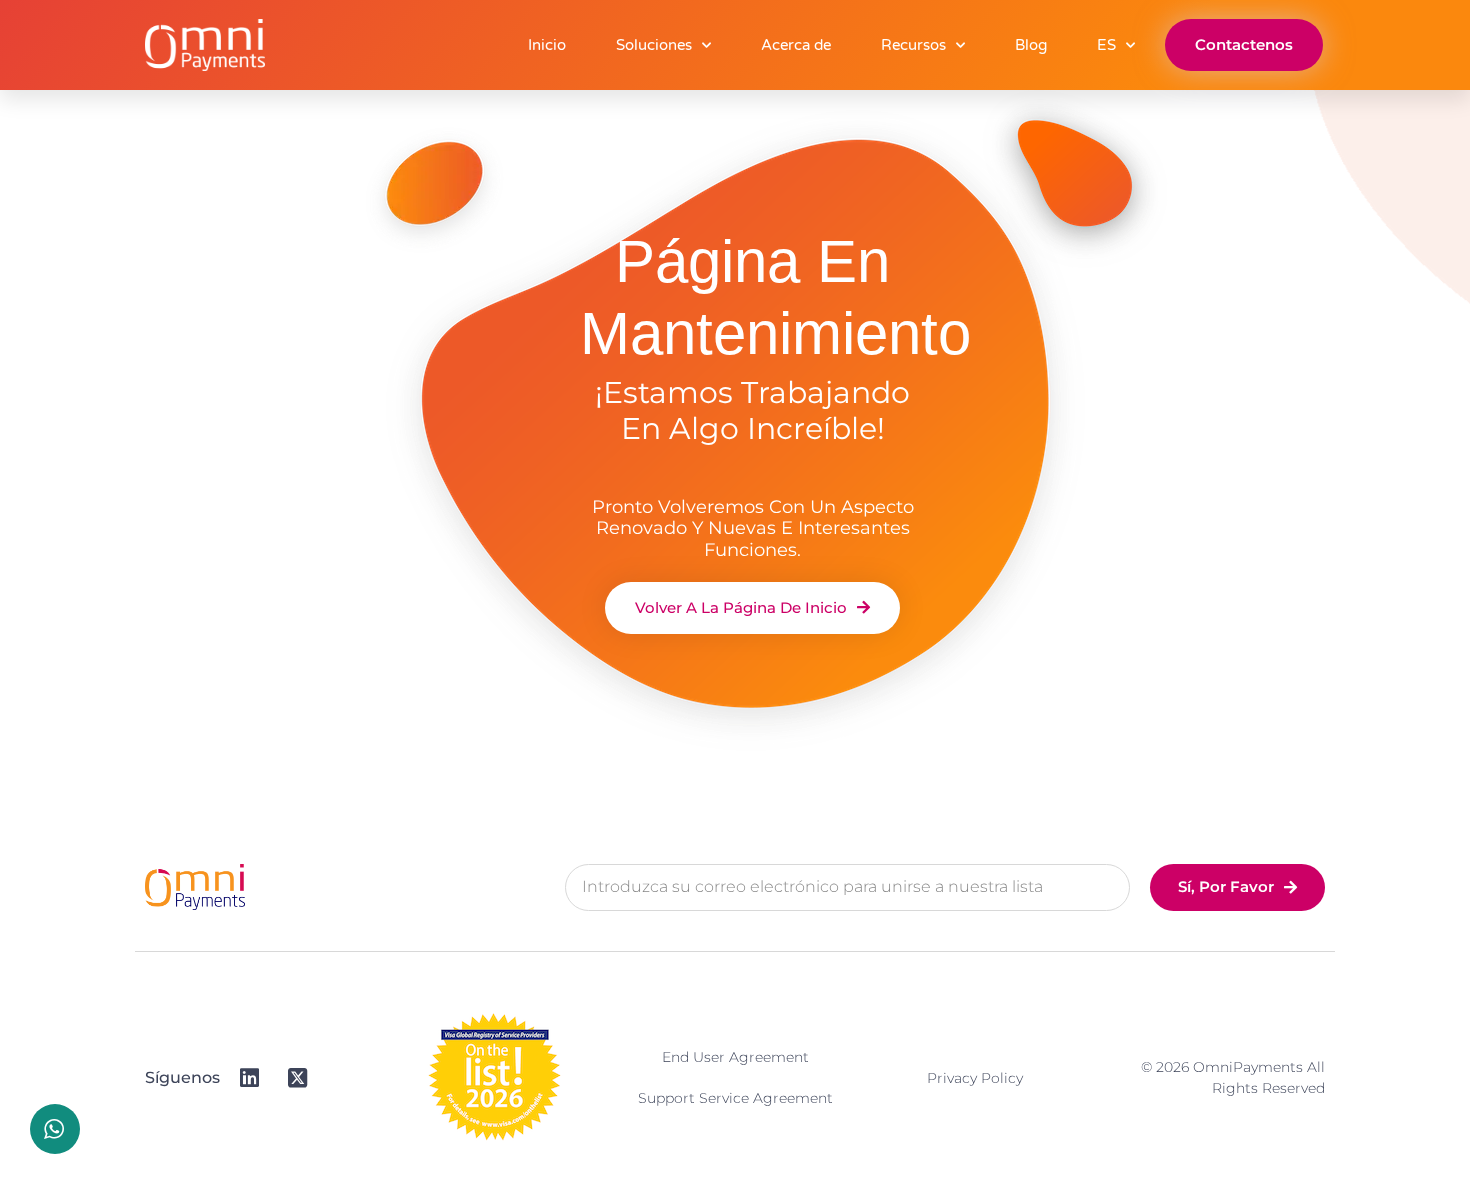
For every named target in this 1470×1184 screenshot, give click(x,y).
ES (1106, 45)
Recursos (913, 45)
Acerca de (796, 45)
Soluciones (654, 45)
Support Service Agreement (735, 1098)
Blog (1031, 45)
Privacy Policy (975, 1078)
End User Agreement (735, 1057)
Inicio (547, 45)
